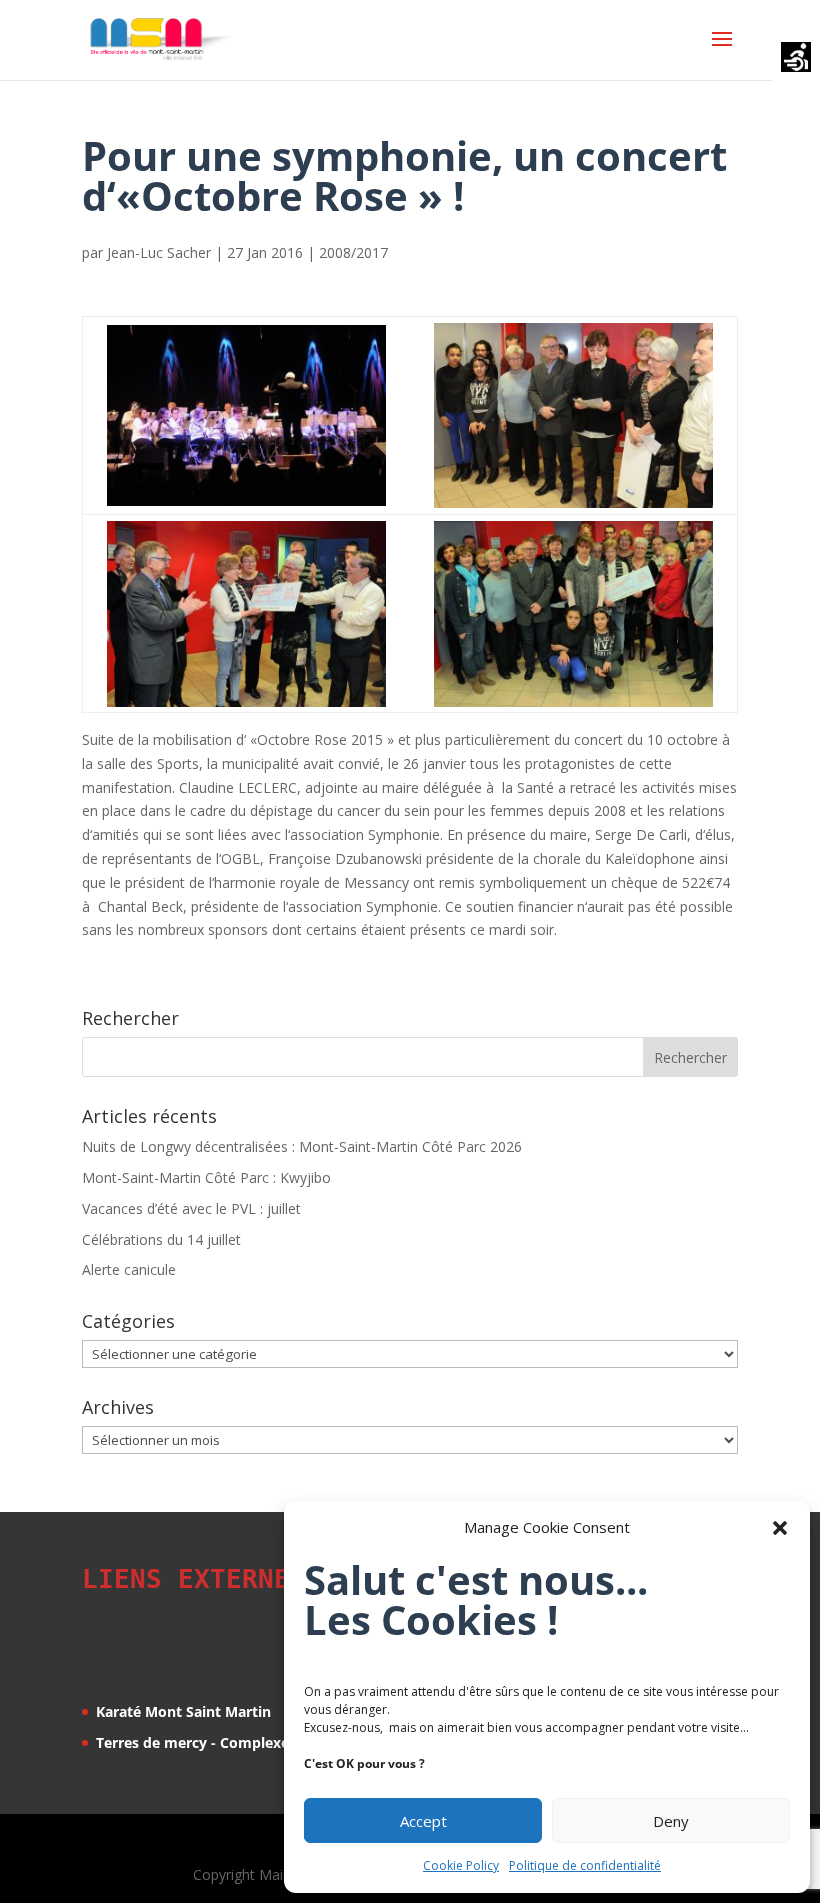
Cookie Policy (461, 1865)
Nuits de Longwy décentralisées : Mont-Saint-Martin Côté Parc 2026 (302, 1146)
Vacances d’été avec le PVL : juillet (191, 1208)
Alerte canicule (129, 1269)
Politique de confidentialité (585, 1865)
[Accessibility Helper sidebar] (796, 59)
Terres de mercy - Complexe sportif (217, 1742)
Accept (423, 1821)
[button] (780, 1528)
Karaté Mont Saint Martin (183, 1711)
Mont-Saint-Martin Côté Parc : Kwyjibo (206, 1177)
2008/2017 (353, 252)
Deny (671, 1821)
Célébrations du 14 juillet (161, 1239)
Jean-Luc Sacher (159, 252)
